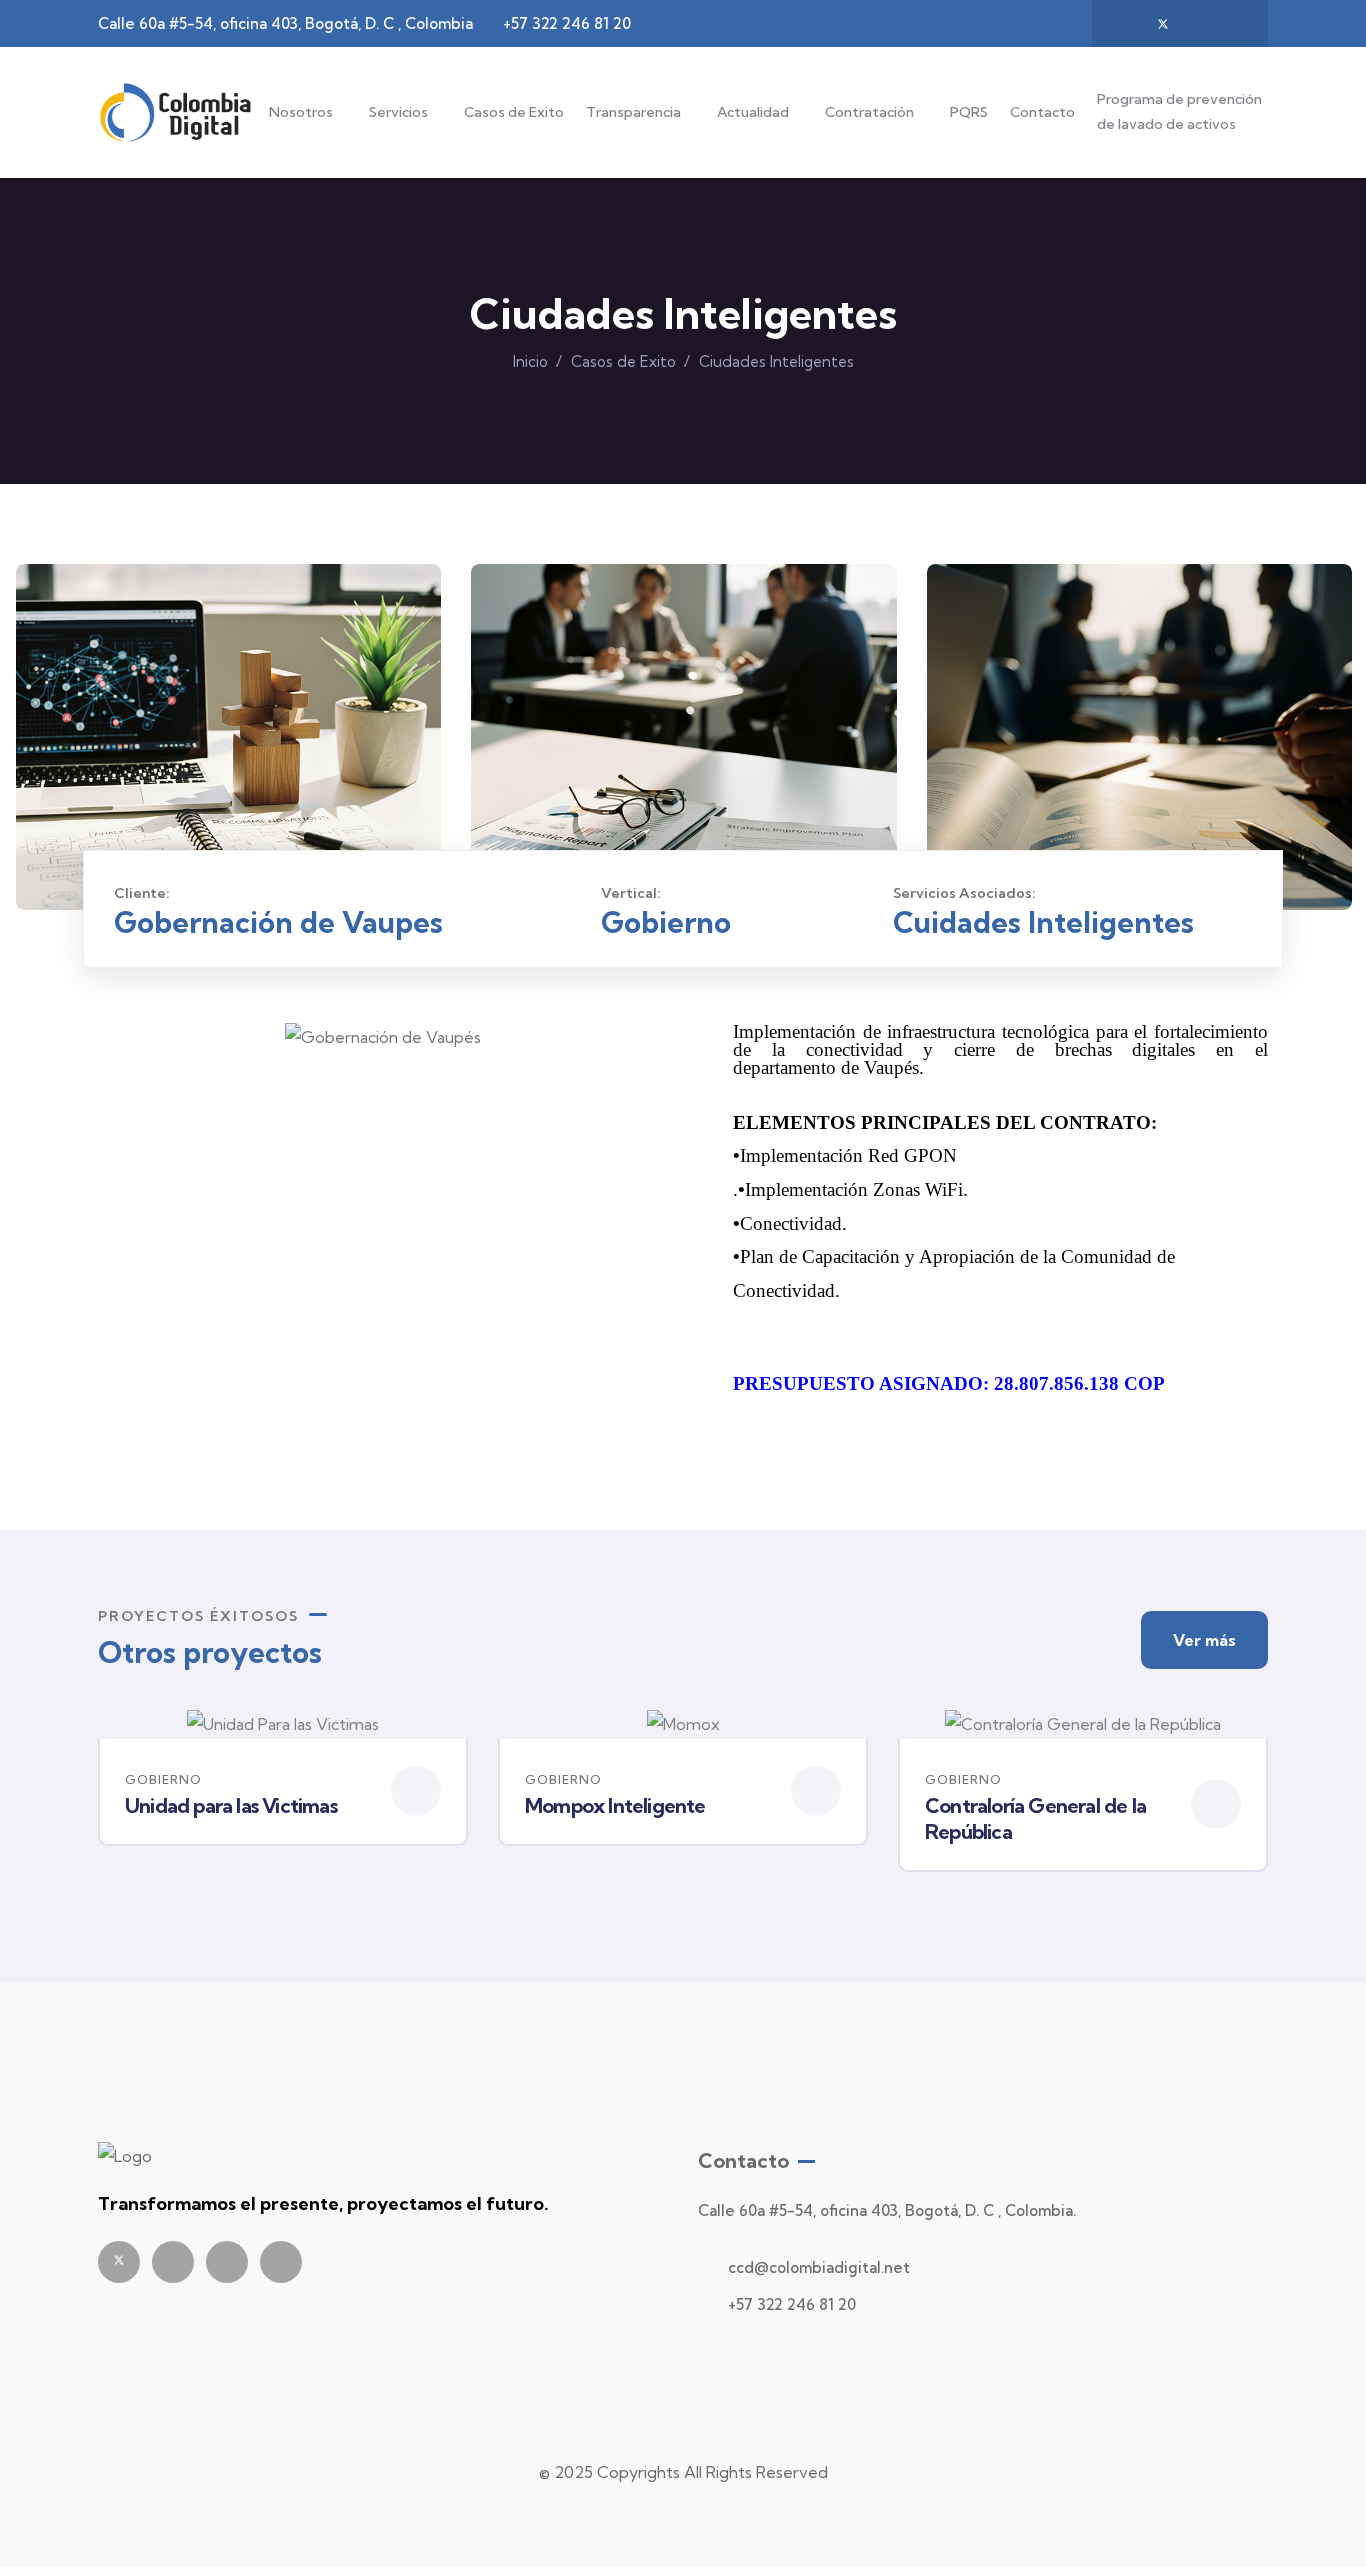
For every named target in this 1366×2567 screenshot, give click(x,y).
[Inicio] (175, 113)
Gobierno (163, 1779)
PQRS (969, 112)
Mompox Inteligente (615, 1805)
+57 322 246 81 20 (792, 2304)
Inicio (530, 361)
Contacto (1042, 112)
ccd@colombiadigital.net (819, 2267)
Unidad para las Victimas (231, 1805)
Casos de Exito (514, 112)
